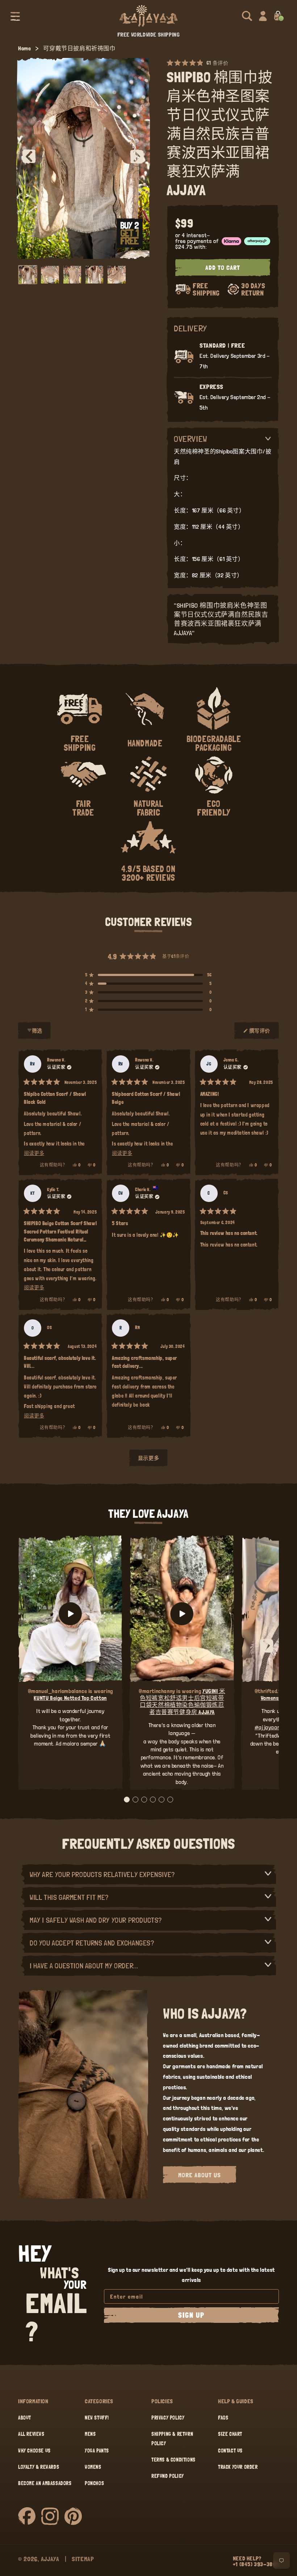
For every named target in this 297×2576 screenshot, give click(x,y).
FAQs (223, 2418)
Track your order (238, 2467)
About (25, 2418)
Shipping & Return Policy (172, 2439)
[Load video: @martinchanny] (182, 1614)
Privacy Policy (168, 2418)
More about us (200, 2175)
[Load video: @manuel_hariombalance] (70, 1614)
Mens (90, 2434)
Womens (93, 2467)
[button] (15, 16)
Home (24, 48)
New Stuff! (97, 2418)
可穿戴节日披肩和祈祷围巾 (79, 48)
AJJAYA (50, 2559)
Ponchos (94, 2483)
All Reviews (31, 2434)
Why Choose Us (34, 2451)
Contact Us (230, 2451)
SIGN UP (191, 2315)
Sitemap (83, 2559)
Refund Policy (168, 2476)
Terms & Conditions (173, 2460)
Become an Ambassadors (45, 2483)
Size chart (230, 2434)
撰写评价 (260, 1034)
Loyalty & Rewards (39, 2467)
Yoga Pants (97, 2451)
